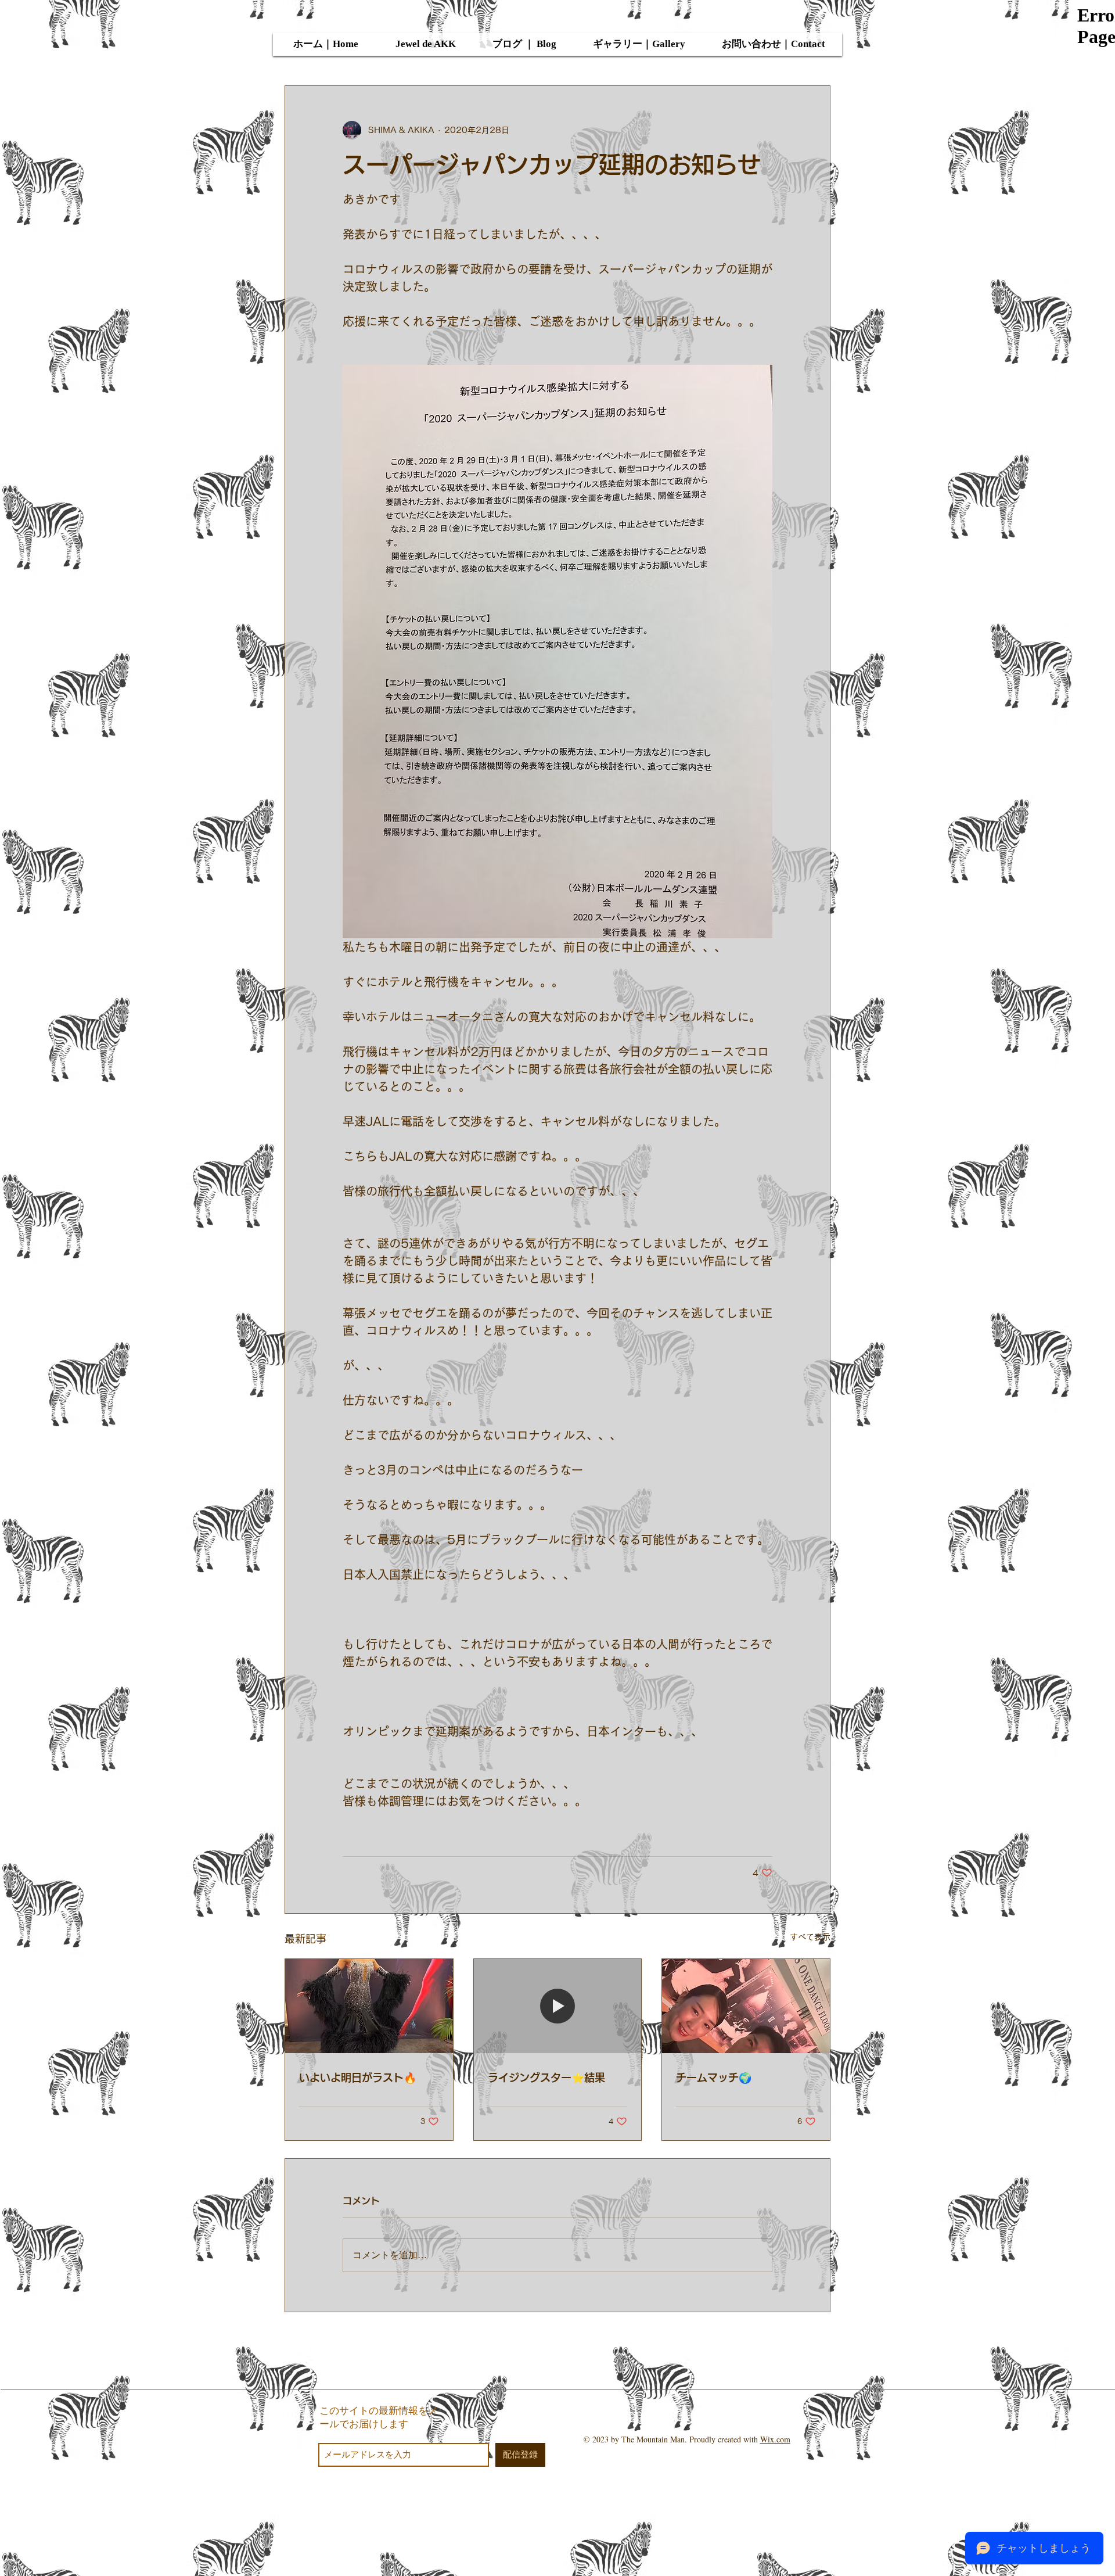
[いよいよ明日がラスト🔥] (369, 2006)
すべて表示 (810, 1937)
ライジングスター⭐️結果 (546, 2078)
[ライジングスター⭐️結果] (558, 2006)
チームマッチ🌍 (714, 2078)
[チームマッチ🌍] (746, 2006)
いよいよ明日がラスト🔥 (358, 2078)
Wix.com (775, 2439)
